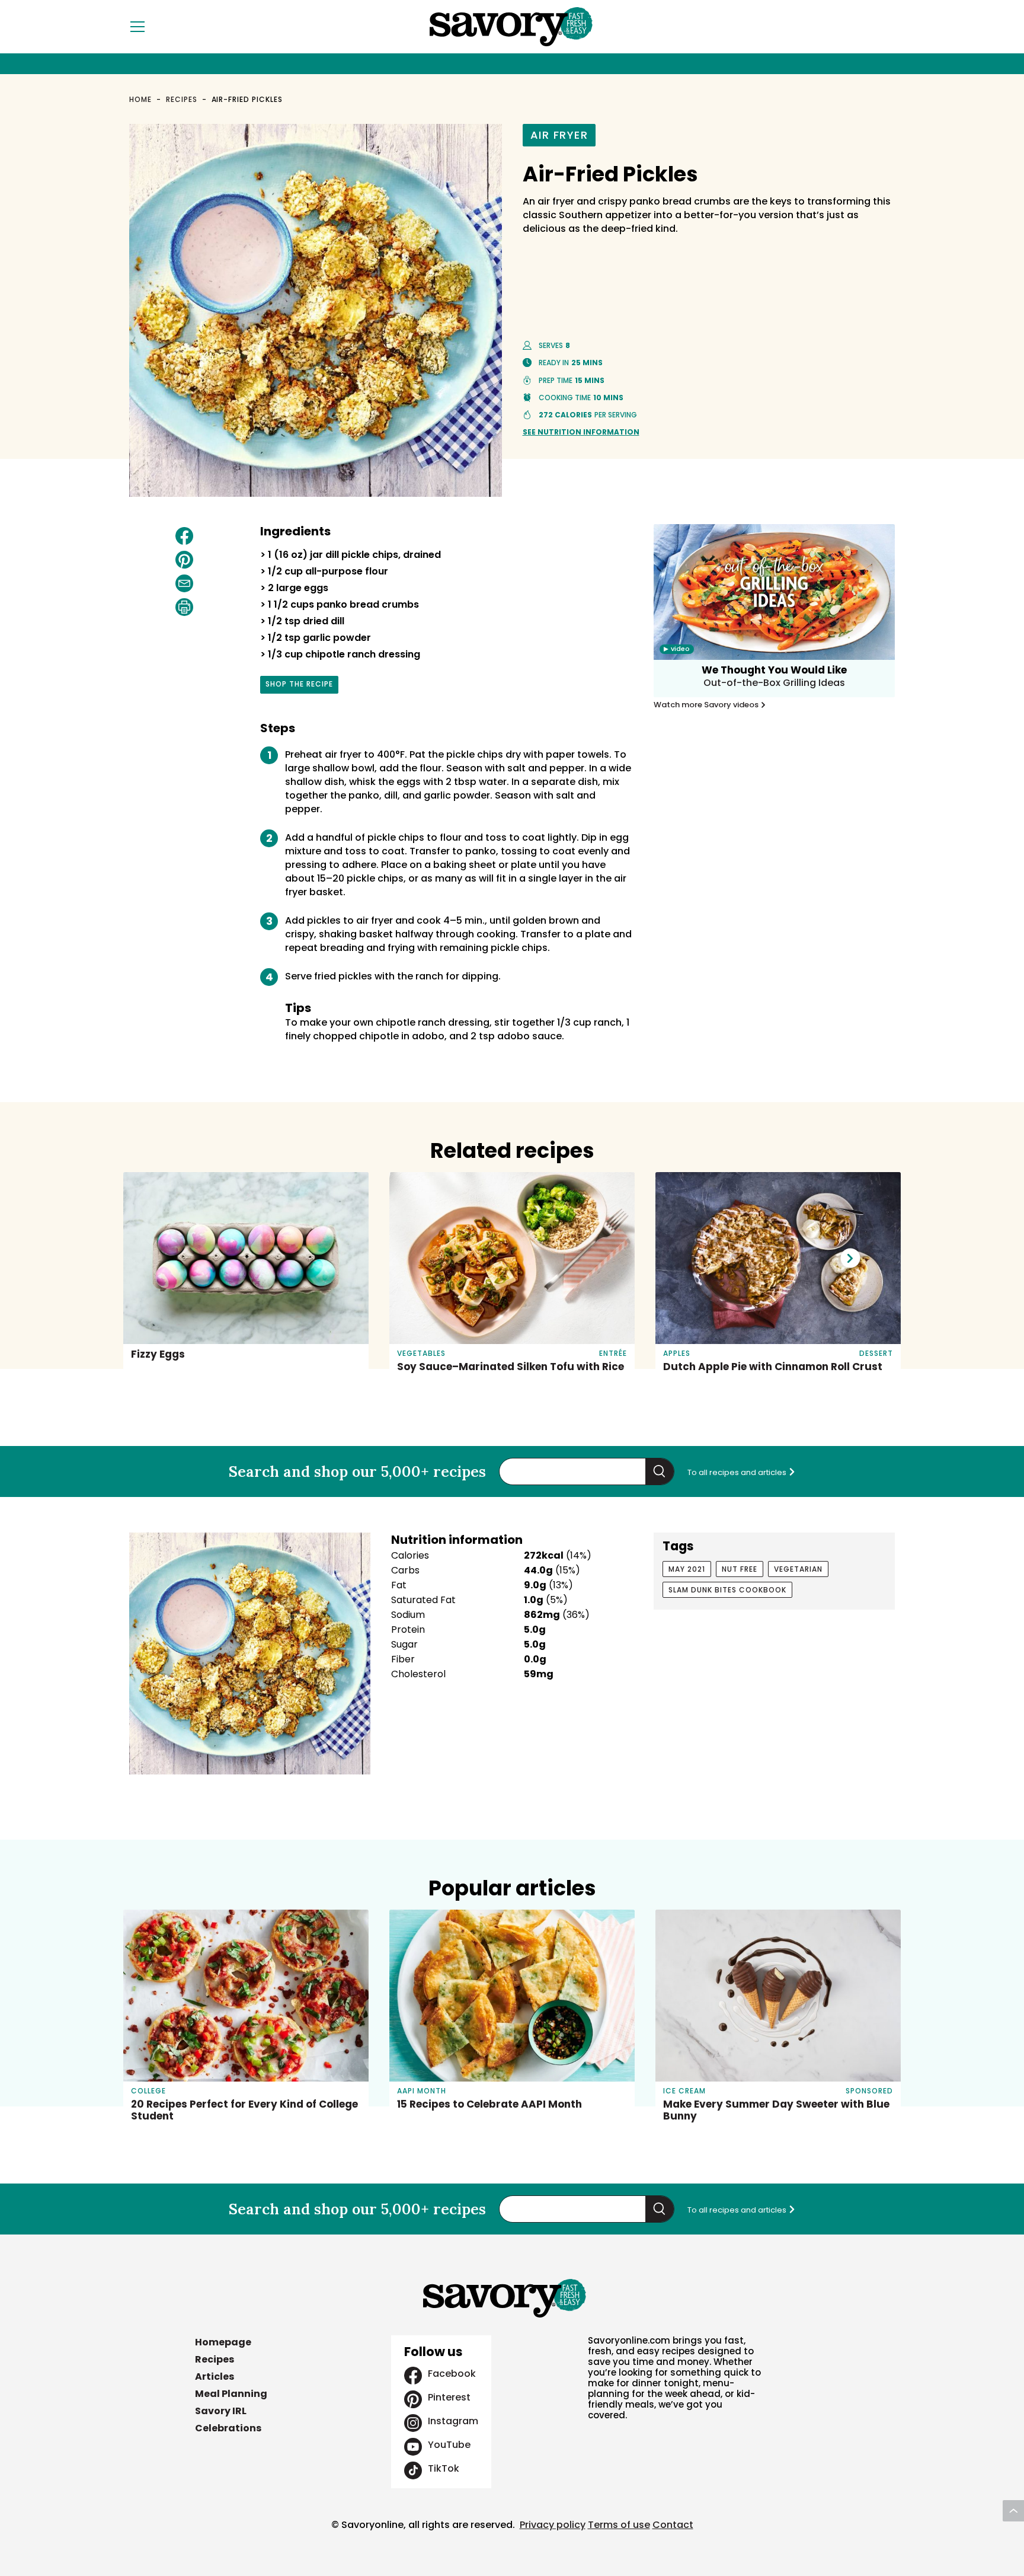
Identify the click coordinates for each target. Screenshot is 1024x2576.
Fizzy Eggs (158, 1354)
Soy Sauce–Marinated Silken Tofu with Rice (511, 1367)
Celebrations (228, 2428)
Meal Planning (231, 2394)
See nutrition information (581, 432)
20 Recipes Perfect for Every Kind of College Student (244, 2110)
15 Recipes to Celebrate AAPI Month (489, 2104)
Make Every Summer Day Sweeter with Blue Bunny (776, 2110)
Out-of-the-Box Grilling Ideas (774, 683)
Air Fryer (559, 135)
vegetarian (798, 1569)
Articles (215, 2377)
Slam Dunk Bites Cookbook (727, 1590)
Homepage (223, 2342)
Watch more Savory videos (707, 705)
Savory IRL (221, 2411)
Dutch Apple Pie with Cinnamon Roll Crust (773, 1367)
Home (140, 99)
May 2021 (687, 1569)
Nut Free (740, 1569)
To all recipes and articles (738, 1472)
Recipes (182, 99)
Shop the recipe (299, 686)
